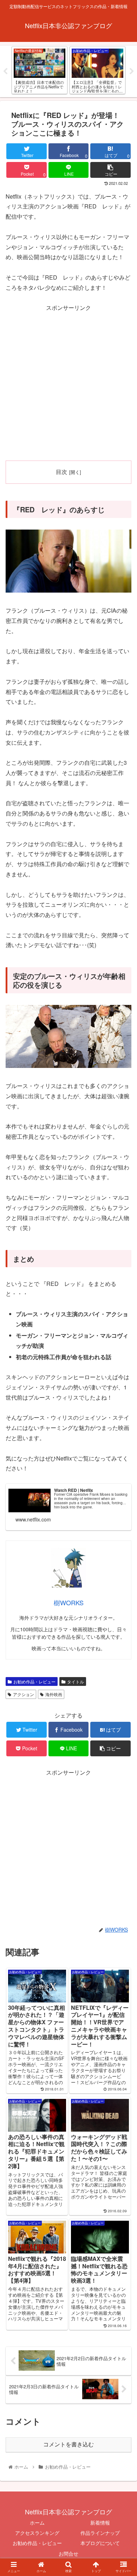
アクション (24, 1694)
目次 (61, 471)
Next (132, 71)
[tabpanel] (40, 70)
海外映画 (54, 1694)
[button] (123, 1375)
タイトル (76, 1681)
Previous (5, 71)
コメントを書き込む (68, 2444)
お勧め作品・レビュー (34, 1681)
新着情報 (100, 2522)
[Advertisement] (68, 382)
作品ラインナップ (100, 2533)
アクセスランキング (37, 2533)
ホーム (37, 2522)
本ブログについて (100, 2543)
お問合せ (68, 2553)
